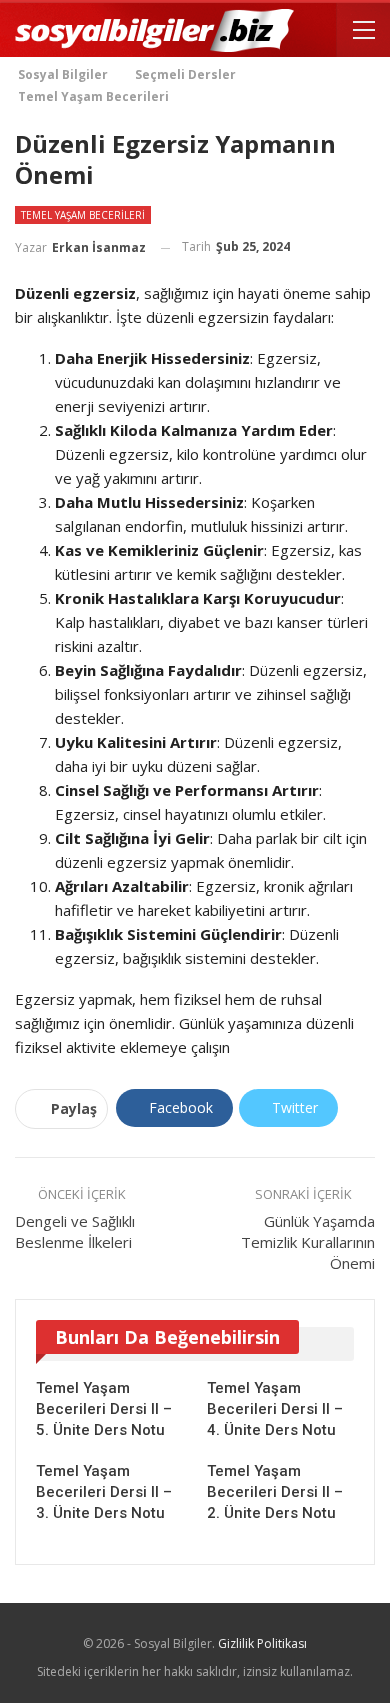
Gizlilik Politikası (262, 1643)
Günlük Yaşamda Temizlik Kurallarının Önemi (308, 1242)
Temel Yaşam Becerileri (83, 215)
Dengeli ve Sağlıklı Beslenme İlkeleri (75, 1231)
